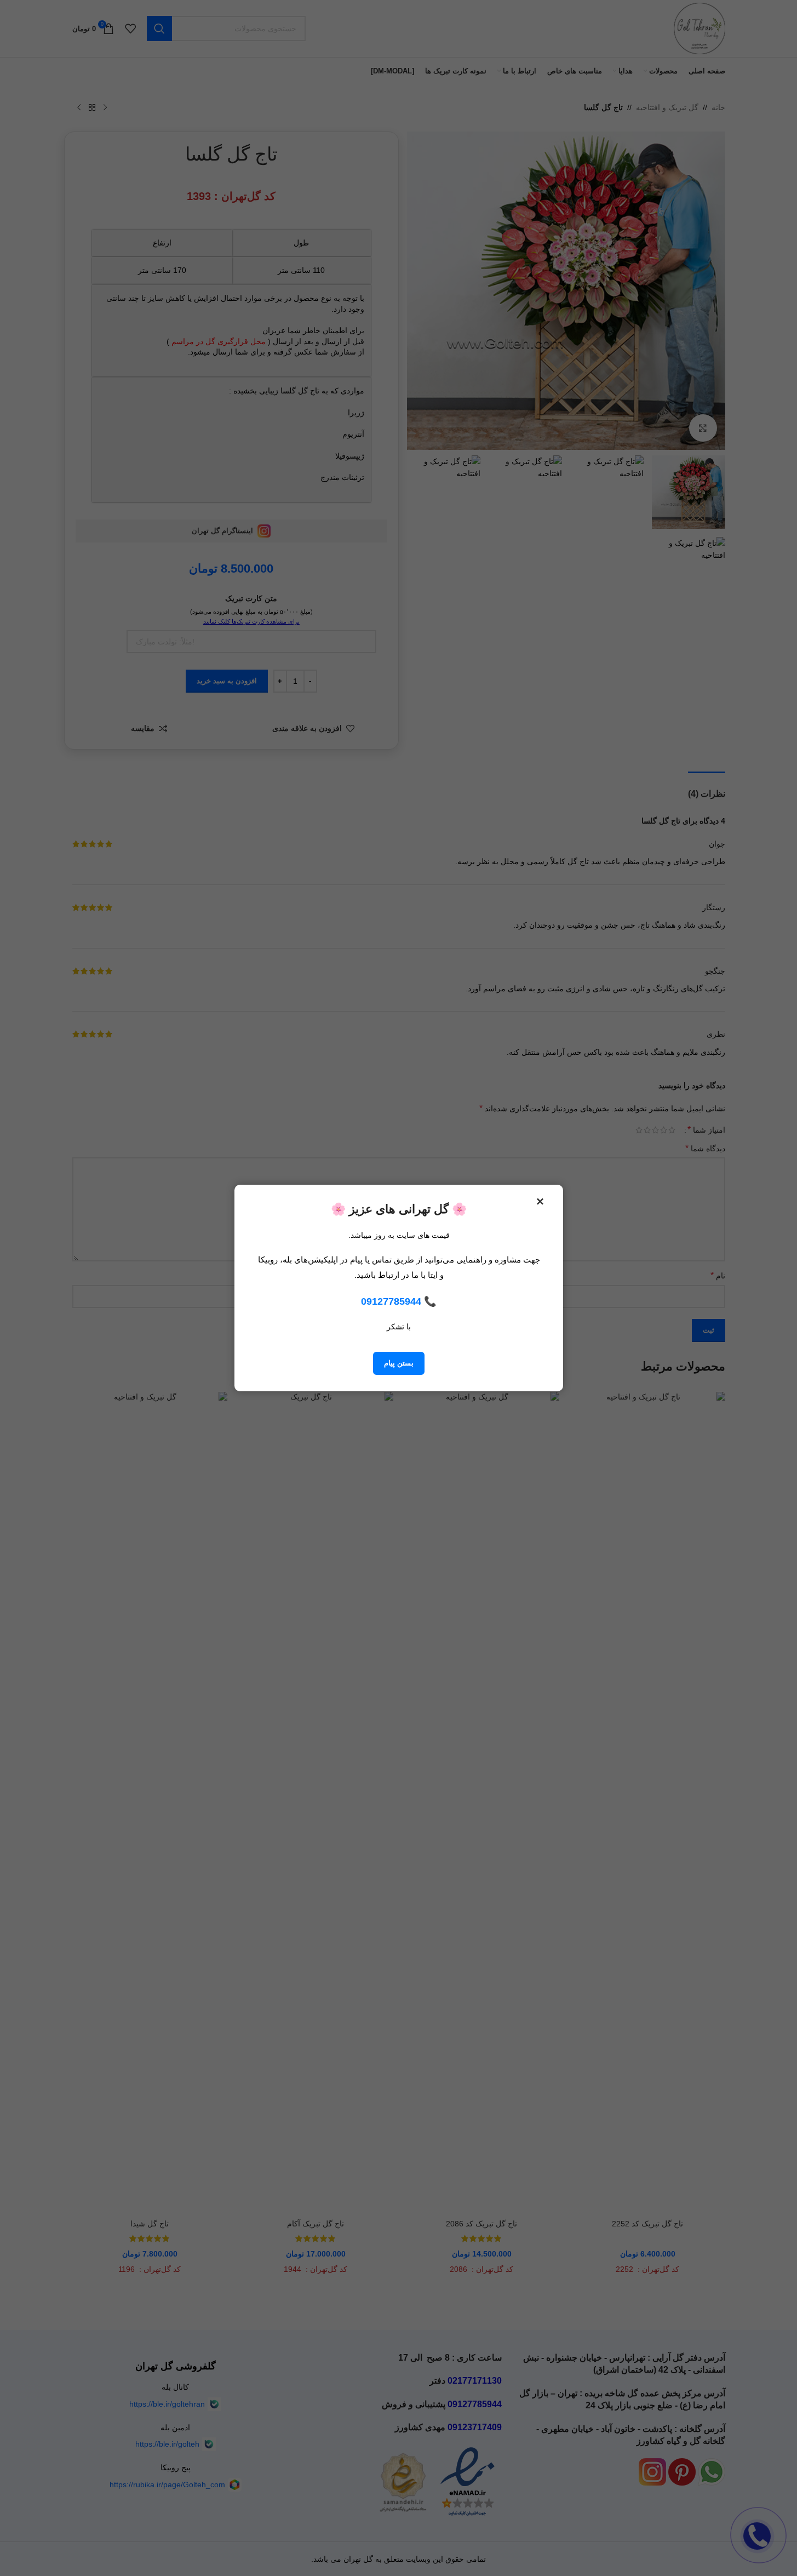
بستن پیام (399, 1363)
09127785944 (391, 1301)
